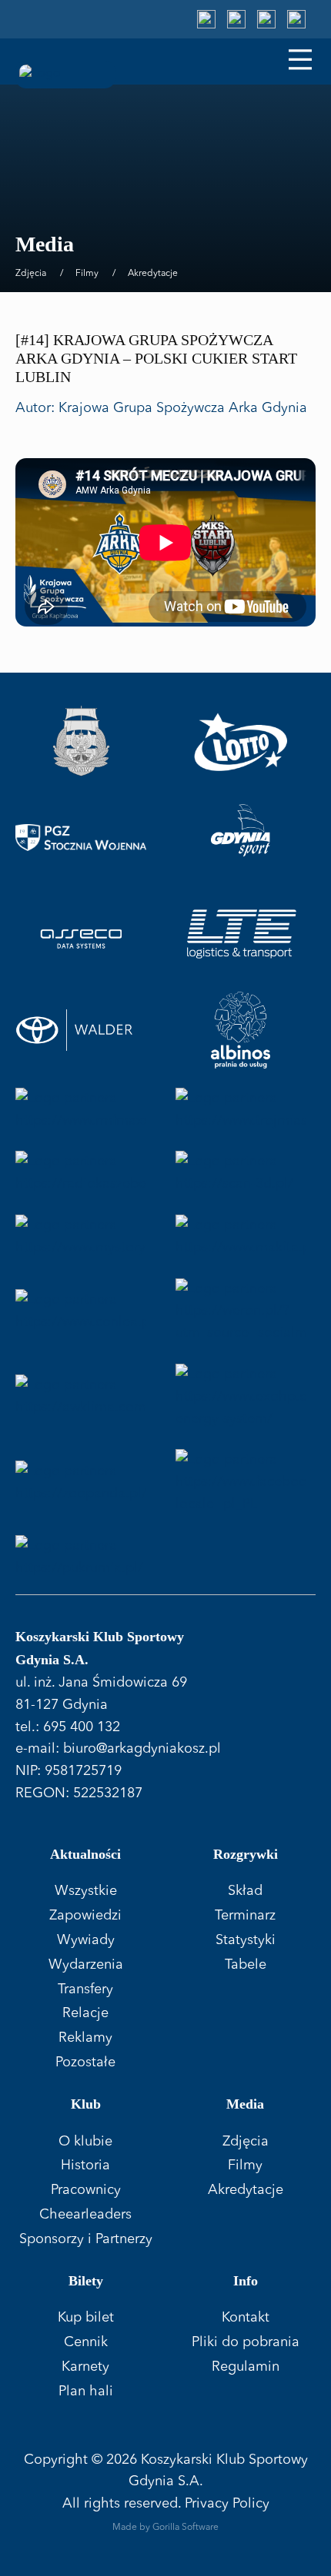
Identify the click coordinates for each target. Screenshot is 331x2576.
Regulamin (246, 2367)
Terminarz (245, 1916)
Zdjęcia (31, 274)
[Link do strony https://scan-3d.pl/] (241, 1173)
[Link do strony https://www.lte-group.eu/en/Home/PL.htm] (241, 934)
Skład (245, 1891)
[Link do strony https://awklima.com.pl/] (81, 1397)
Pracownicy (86, 2190)
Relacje (85, 2013)
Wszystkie (86, 1891)
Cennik (86, 2342)
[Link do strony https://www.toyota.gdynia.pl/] (81, 1030)
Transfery (85, 1989)
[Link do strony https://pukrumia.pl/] (81, 1557)
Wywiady (86, 1940)
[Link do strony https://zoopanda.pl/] (81, 1482)
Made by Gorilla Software (165, 2528)
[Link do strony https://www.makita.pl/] (241, 1237)
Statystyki (246, 1940)
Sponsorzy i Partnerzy (86, 2239)
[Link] (206, 19)
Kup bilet (86, 2318)
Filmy (87, 274)
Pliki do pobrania (246, 2342)
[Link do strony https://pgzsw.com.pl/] (81, 838)
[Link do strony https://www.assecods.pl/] (81, 934)
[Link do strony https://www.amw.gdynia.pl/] (81, 742)
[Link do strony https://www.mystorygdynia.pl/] (81, 1237)
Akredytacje (153, 274)
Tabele (246, 1965)
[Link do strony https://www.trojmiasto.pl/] (241, 1110)
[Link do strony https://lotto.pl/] (241, 742)
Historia (85, 2166)
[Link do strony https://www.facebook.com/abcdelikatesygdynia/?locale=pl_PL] (241, 1482)
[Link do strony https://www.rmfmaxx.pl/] (81, 1110)
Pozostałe (85, 2062)
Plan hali (86, 2392)
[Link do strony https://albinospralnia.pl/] (241, 1030)
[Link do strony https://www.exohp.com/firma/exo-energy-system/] (241, 1397)
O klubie (85, 2142)
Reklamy (85, 2038)
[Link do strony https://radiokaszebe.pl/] (81, 1173)
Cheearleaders (85, 2215)
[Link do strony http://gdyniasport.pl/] (241, 838)
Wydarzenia (86, 1965)
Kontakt (246, 2318)
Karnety (85, 2367)
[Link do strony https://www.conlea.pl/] (81, 1311)
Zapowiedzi (85, 1916)
